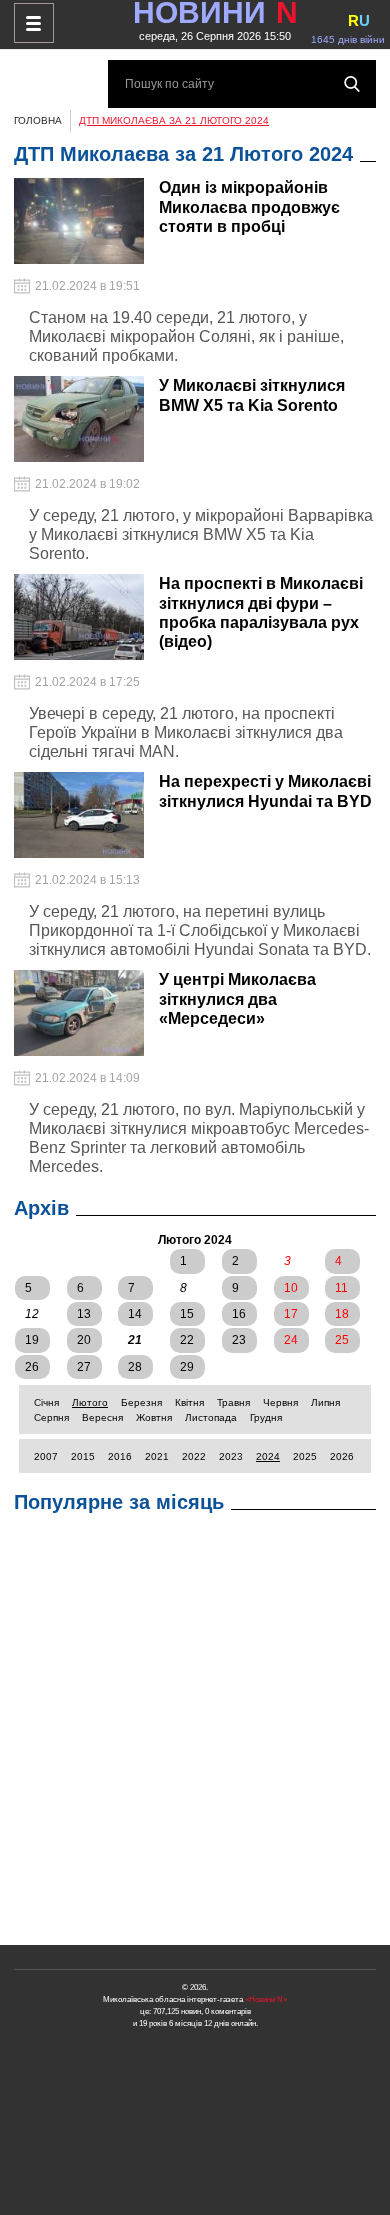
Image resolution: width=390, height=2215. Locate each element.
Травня (233, 1402)
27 (84, 1367)
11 (341, 1288)
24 (291, 1340)
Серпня (51, 1417)
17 (291, 1314)
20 (84, 1340)
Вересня (102, 1417)
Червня (280, 1402)
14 (135, 1314)
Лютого (90, 1402)
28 (135, 1367)
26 (32, 1367)
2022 (194, 1456)
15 (187, 1314)
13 (84, 1314)
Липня (325, 1402)
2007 (46, 1456)
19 (32, 1340)
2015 (83, 1456)
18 (342, 1314)
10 (291, 1288)
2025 (305, 1456)
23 (239, 1340)
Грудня (266, 1417)
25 (342, 1340)
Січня (46, 1402)
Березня (141, 1402)
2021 (157, 1456)
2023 (231, 1456)
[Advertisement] (195, 1734)
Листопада (211, 1417)
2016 (120, 1456)
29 (187, 1367)
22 (187, 1340)
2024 (268, 1456)
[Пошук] (352, 84)
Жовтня (154, 1417)
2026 (342, 1456)
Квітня (189, 1402)
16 (239, 1314)
